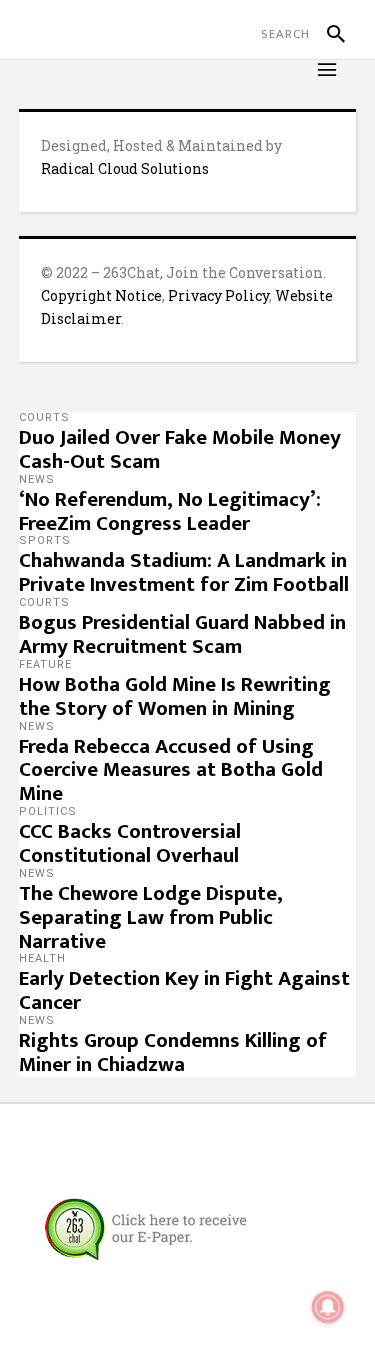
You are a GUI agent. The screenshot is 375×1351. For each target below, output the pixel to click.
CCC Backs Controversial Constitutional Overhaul (130, 843)
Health (42, 958)
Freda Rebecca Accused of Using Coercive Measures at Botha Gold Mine (171, 770)
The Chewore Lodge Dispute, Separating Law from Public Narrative (151, 917)
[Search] (327, 34)
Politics (48, 811)
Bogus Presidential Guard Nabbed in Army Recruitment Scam (182, 634)
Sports (45, 540)
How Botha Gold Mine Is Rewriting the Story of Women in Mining (175, 696)
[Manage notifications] (328, 1307)
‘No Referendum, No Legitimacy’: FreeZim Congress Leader (170, 511)
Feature (45, 664)
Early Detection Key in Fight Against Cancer (184, 990)
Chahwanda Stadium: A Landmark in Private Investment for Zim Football (184, 572)
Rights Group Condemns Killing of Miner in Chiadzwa (173, 1052)
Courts (44, 417)
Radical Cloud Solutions (125, 168)
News (37, 479)
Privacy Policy (218, 295)
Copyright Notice (101, 295)
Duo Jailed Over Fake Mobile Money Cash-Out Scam (180, 449)
